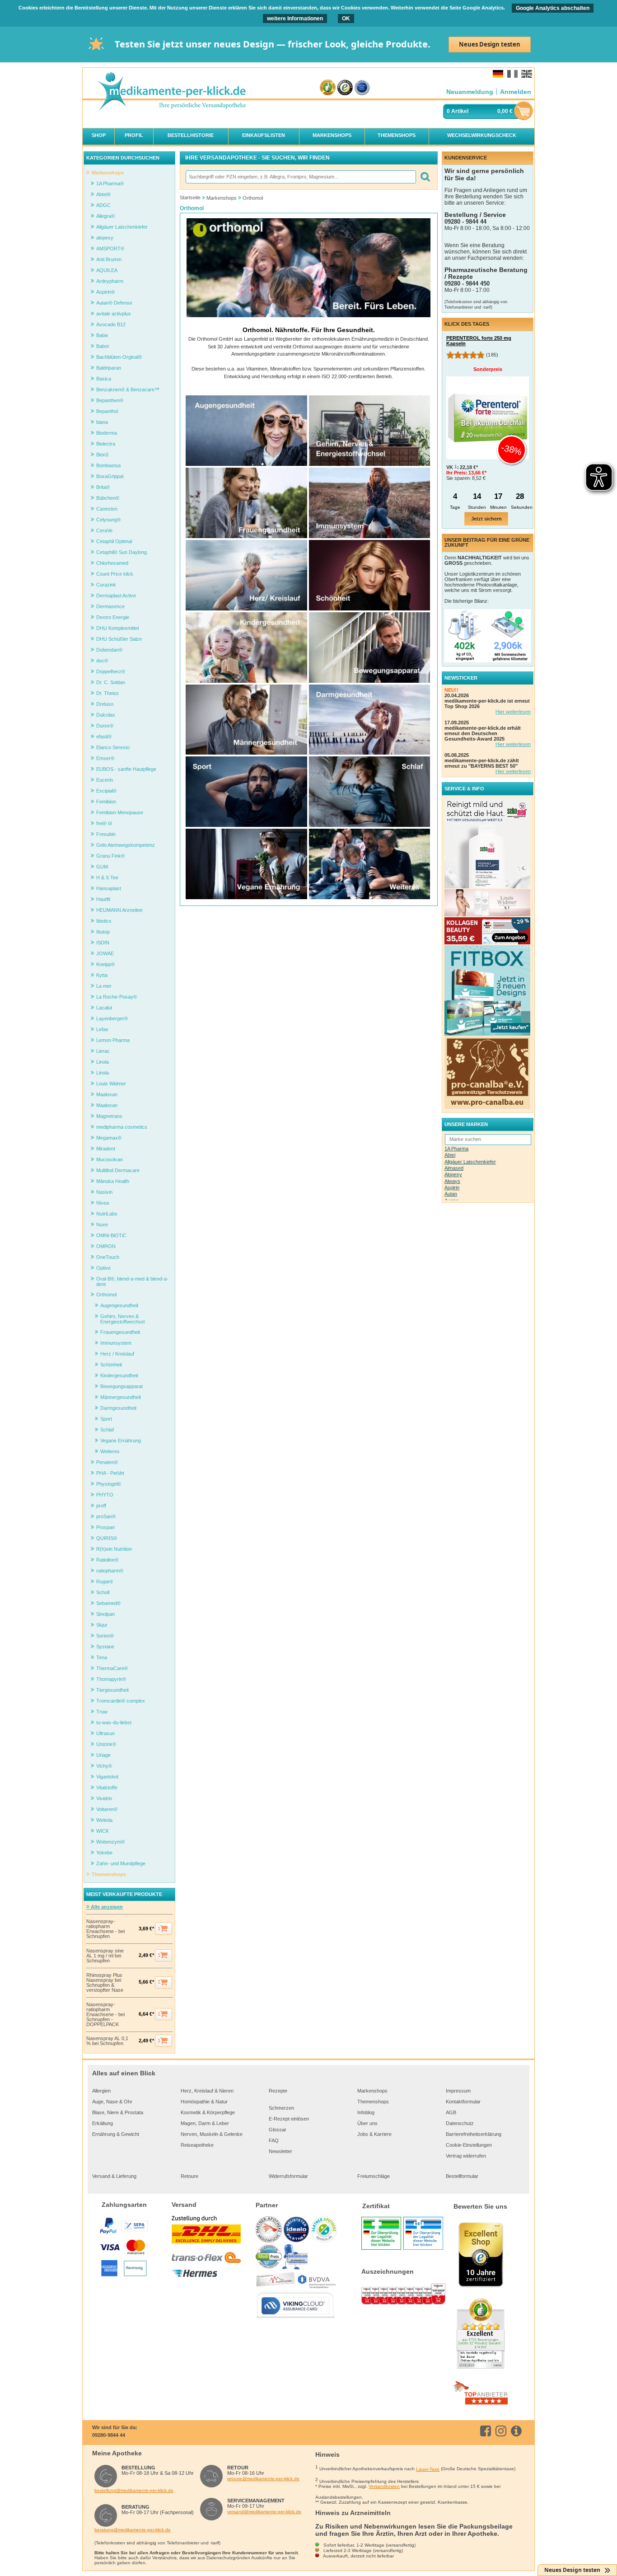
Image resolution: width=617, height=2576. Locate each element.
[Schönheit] (369, 609)
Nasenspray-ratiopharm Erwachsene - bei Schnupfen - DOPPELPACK (105, 2015)
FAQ (274, 2140)
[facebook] (487, 2431)
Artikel (460, 111)
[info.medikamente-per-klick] (518, 2431)
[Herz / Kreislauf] (246, 609)
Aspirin (452, 1187)
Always (452, 1181)
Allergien (101, 2091)
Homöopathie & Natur (204, 2102)
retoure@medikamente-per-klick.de (263, 2479)
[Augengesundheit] (246, 464)
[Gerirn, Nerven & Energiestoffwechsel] (369, 464)
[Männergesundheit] (246, 753)
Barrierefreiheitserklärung (474, 2134)
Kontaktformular (463, 2102)
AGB (451, 2112)
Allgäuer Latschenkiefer (470, 1162)
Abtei (450, 1155)
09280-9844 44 (109, 2435)
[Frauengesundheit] (246, 536)
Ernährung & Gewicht (116, 2134)
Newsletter (280, 2151)
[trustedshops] (345, 88)
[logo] (171, 92)
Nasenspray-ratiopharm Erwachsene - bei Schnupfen (105, 1929)
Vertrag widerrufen (466, 2156)
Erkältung (103, 2123)
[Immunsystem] (369, 536)
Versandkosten (384, 2486)
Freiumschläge (374, 2176)
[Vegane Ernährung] (246, 897)
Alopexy (453, 1174)
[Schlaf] (369, 825)
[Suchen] (425, 177)
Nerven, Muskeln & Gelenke (212, 2134)
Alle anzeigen (106, 1907)
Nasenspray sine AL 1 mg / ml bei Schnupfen (105, 1956)
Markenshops (372, 2091)
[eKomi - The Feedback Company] (328, 88)
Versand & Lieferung (114, 2176)
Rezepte (278, 2091)
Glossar (278, 2130)
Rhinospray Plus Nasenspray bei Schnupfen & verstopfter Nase (105, 1983)
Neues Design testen (490, 44)
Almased (454, 1168)
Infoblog (366, 2112)
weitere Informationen (295, 19)
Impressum (458, 2091)
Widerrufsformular (288, 2176)
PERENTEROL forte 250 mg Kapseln (479, 341)
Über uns (367, 2123)
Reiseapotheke (197, 2145)
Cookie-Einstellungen (469, 2145)
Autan (451, 1194)
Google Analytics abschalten (553, 8)
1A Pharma (456, 1149)
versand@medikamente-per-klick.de (264, 2512)
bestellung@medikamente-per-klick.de (134, 2490)
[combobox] (300, 177)
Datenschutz (460, 2123)
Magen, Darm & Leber (205, 2123)
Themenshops (373, 2102)
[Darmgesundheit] (369, 753)
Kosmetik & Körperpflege (208, 2112)
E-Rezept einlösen (289, 2119)
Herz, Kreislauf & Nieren (207, 2091)
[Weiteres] (369, 897)
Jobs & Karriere (374, 2134)
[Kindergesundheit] (246, 681)
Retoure (189, 2176)
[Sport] (246, 825)
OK (346, 19)
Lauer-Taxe (428, 2469)
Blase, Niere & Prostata (118, 2112)
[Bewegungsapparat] (369, 681)
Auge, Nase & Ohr (112, 2102)
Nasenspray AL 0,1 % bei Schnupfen (107, 2041)
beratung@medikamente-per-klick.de (133, 2530)
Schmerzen (281, 2108)
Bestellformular (462, 2176)
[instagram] (502, 2431)
